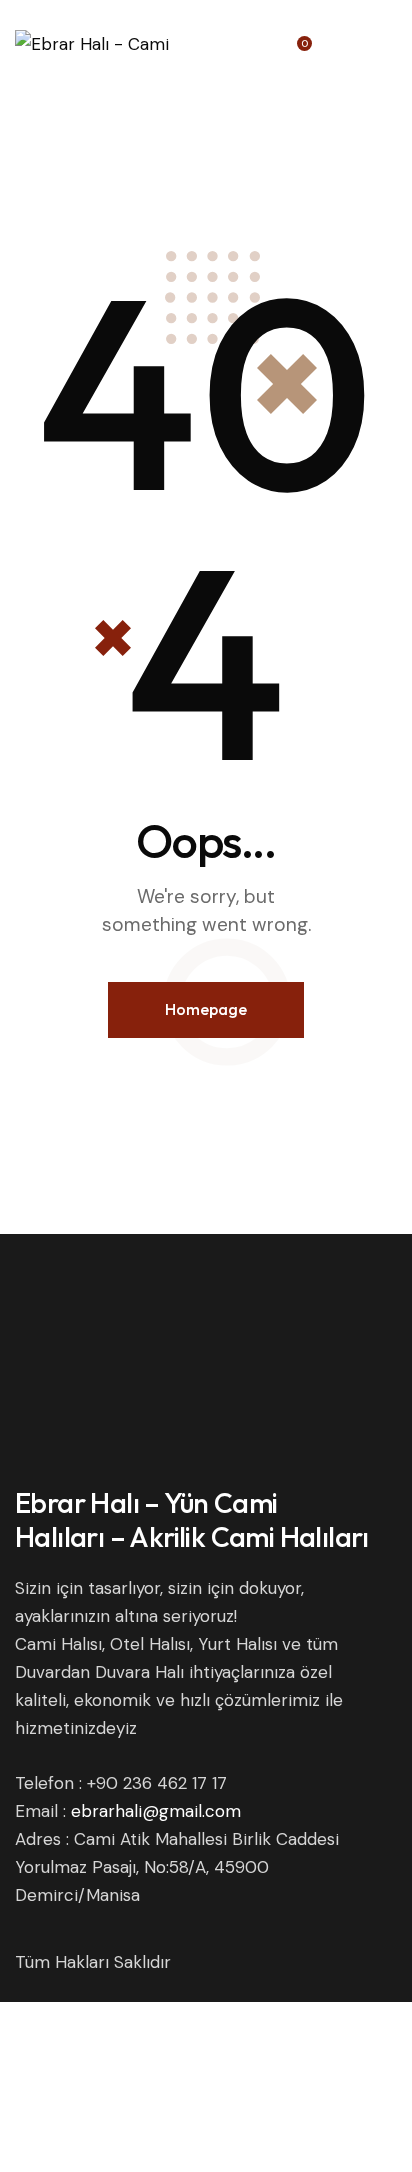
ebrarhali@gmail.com (156, 1811)
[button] (391, 37)
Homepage (206, 1009)
